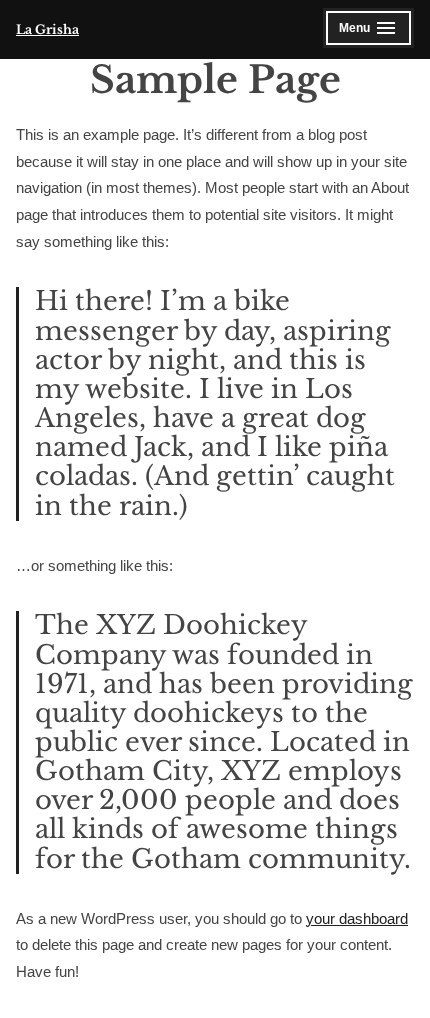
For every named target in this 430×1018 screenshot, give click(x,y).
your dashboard (357, 918)
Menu (367, 31)
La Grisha (47, 29)
